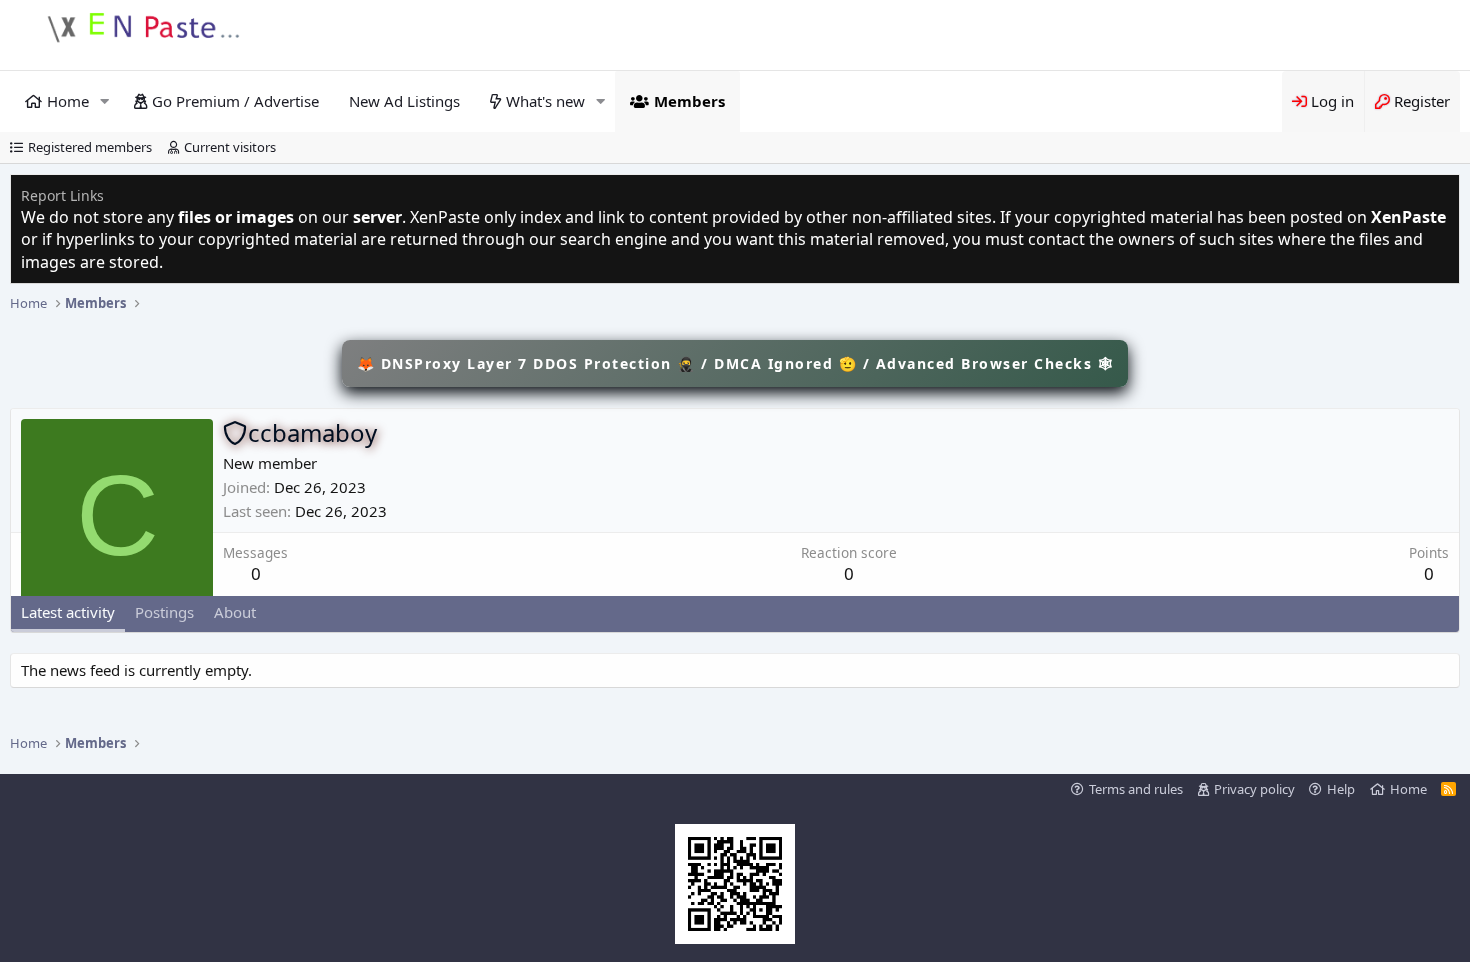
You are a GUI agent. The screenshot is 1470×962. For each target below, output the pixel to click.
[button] (105, 101)
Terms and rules (1136, 789)
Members (689, 101)
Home (68, 101)
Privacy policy (1254, 789)
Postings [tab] (164, 612)
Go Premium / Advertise (235, 101)
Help (1341, 789)
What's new (545, 101)
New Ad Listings (404, 101)
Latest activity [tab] (68, 612)
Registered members (90, 147)
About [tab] (235, 612)
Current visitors (230, 147)
